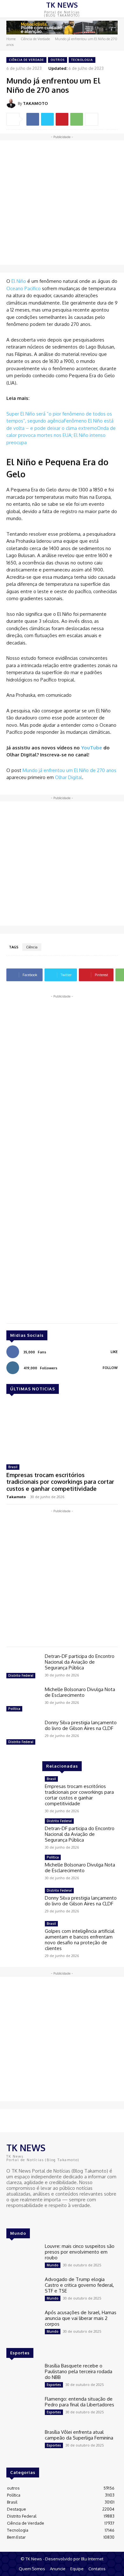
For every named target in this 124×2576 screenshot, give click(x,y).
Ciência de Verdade (35, 39)
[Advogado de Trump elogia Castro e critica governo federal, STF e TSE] (23, 2290)
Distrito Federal (21, 1675)
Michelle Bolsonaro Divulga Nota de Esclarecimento (80, 1692)
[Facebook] (33, 119)
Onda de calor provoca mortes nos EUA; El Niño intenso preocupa (61, 435)
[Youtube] (29, 2217)
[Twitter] (47, 119)
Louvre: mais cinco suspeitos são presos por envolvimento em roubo (80, 2252)
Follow (110, 1368)
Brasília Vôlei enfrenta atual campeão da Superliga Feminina (79, 2435)
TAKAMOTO (35, 103)
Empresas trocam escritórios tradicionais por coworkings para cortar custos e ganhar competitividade (60, 1482)
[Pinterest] (62, 119)
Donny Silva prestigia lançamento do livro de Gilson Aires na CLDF (81, 1725)
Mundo (53, 2265)
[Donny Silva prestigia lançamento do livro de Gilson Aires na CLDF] (23, 1733)
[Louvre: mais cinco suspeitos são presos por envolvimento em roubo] (23, 2257)
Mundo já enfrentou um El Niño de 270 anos (69, 770)
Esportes (54, 2385)
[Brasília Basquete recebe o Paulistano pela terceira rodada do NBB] (23, 2376)
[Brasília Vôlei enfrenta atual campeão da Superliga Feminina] (23, 2443)
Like (114, 1352)
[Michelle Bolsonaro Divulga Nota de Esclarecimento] (23, 1700)
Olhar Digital (69, 777)
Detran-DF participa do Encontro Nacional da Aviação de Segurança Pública (80, 1662)
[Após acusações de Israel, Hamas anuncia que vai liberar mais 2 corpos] (23, 2323)
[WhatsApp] (77, 119)
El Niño (19, 281)
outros (58, 60)
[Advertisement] (62, 202)
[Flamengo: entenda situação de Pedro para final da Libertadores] (23, 2410)
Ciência (32, 947)
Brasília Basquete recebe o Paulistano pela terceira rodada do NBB (79, 2371)
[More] (92, 119)
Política (14, 1709)
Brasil (13, 1467)
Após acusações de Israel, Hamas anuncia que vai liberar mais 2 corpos (81, 2318)
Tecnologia (82, 60)
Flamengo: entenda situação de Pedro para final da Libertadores (79, 2402)
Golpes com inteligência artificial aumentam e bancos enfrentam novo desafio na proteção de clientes (80, 1940)
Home (11, 39)
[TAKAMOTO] (12, 103)
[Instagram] (20, 2217)
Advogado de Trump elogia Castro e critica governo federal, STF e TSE (79, 2285)
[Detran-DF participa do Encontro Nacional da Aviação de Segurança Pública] (23, 1667)
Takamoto (16, 1497)
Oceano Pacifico (24, 288)
